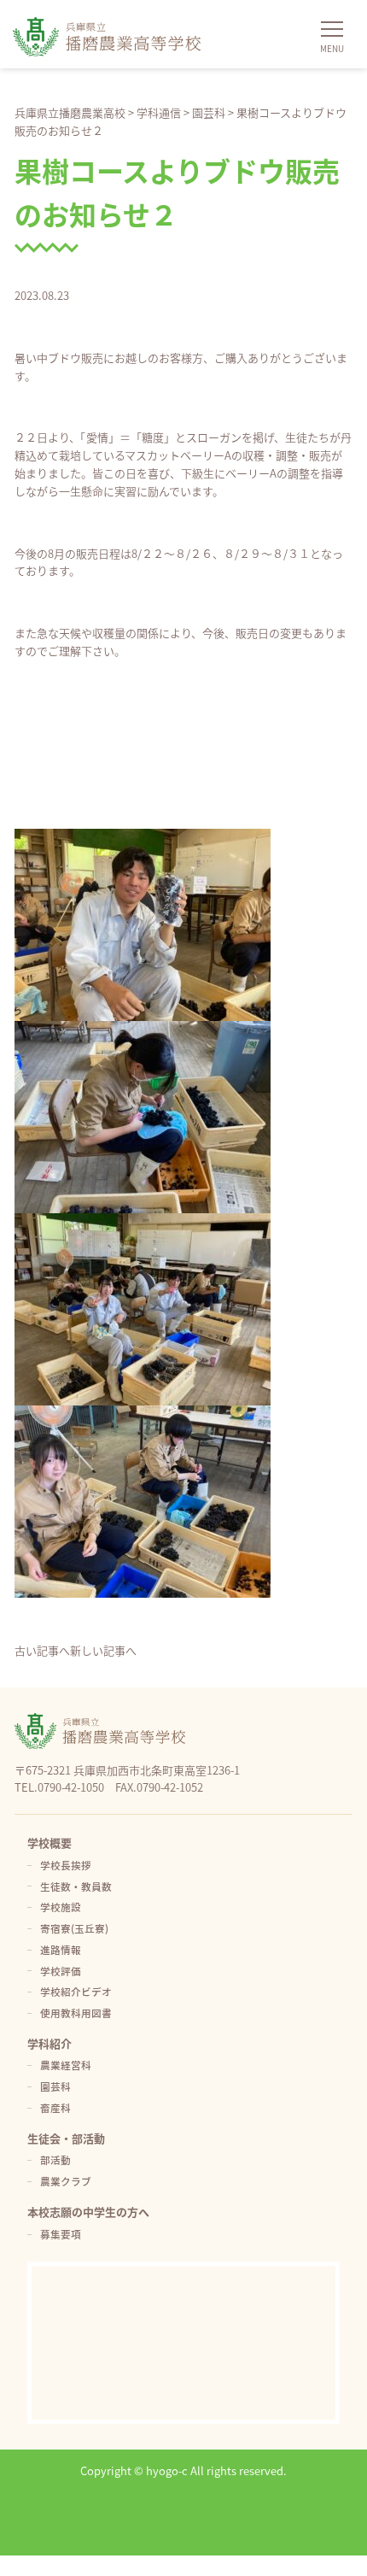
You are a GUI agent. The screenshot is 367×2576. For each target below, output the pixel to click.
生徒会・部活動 (66, 2138)
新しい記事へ (103, 1650)
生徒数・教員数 (76, 1886)
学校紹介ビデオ (76, 1991)
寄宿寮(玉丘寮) (74, 1928)
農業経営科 (66, 2065)
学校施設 (61, 1907)
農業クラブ (66, 2181)
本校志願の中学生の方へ (88, 2212)
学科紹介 (50, 2043)
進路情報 (61, 1949)
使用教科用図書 (76, 2013)
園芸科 (55, 2086)
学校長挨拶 (66, 1865)
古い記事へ (42, 1650)
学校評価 (61, 1971)
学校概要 (50, 1843)
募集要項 (61, 2234)
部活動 (55, 2159)
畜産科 (55, 2107)
